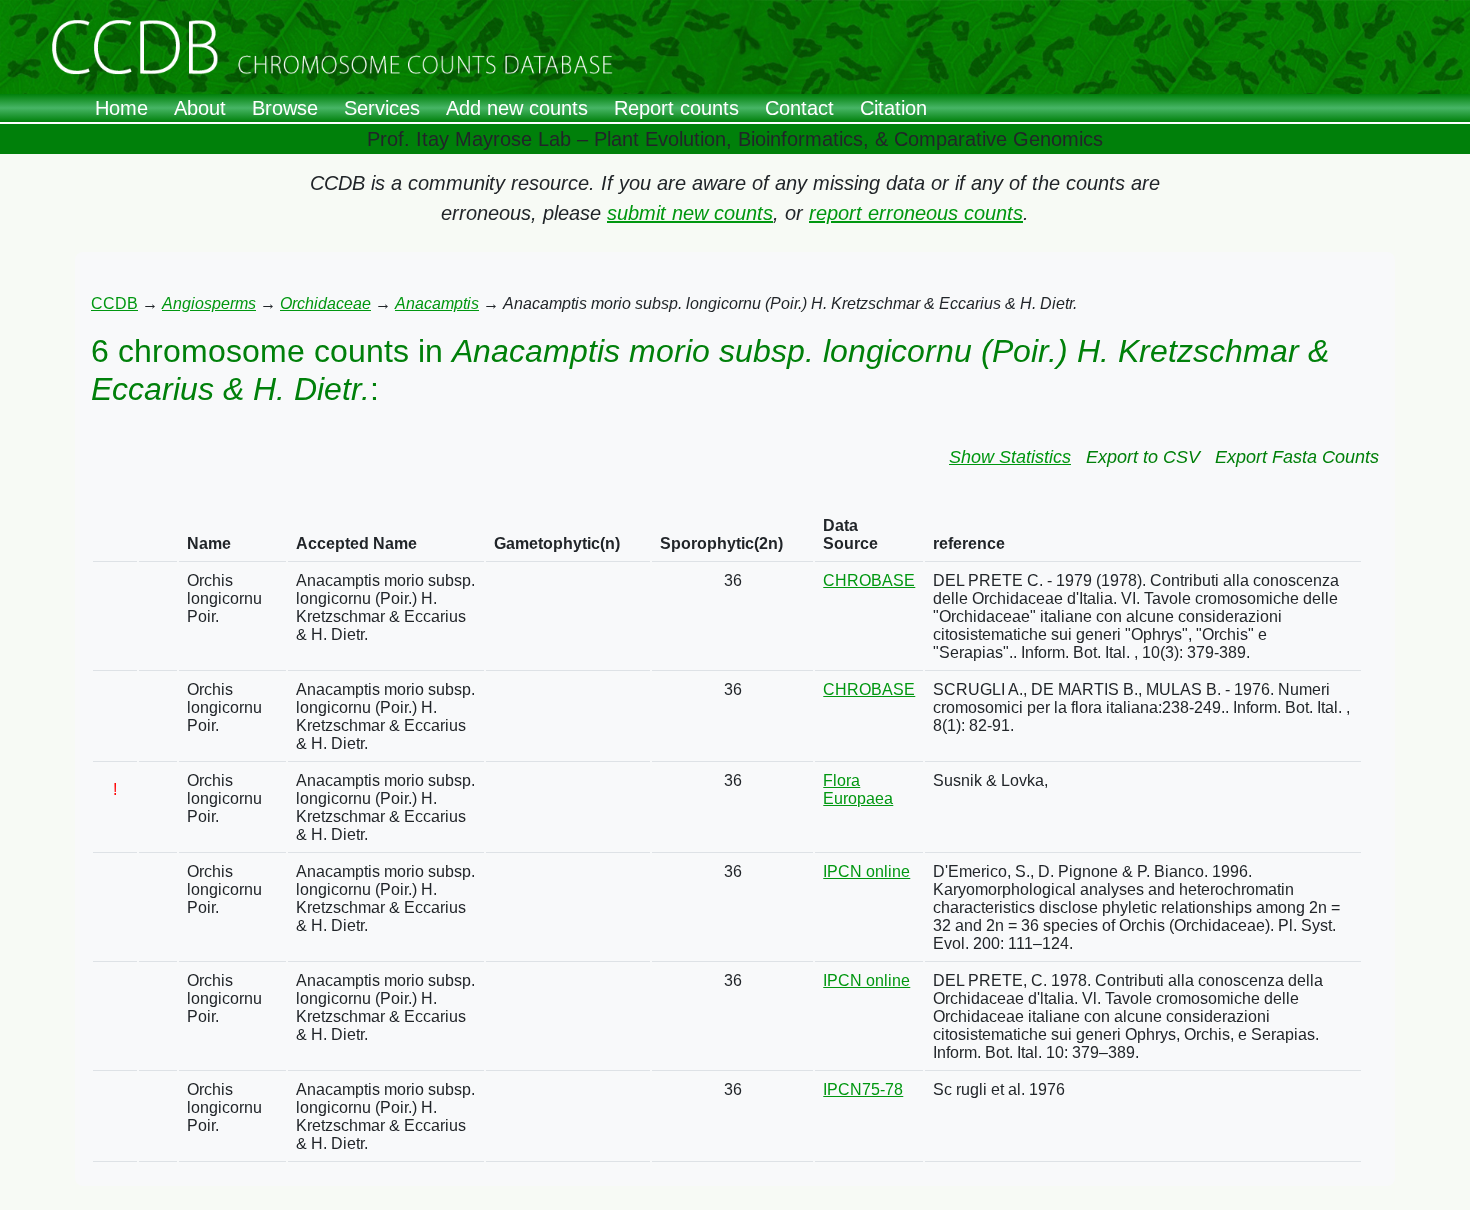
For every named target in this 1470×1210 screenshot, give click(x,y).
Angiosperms (209, 303)
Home (121, 108)
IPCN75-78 (863, 1089)
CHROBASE (869, 580)
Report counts (676, 108)
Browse (285, 108)
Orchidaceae (325, 303)
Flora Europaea (858, 789)
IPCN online (866, 871)
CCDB (114, 303)
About (200, 108)
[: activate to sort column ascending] (115, 535)
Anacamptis (437, 303)
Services (382, 108)
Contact (799, 108)
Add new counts (517, 108)
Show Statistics (1010, 457)
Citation (893, 108)
